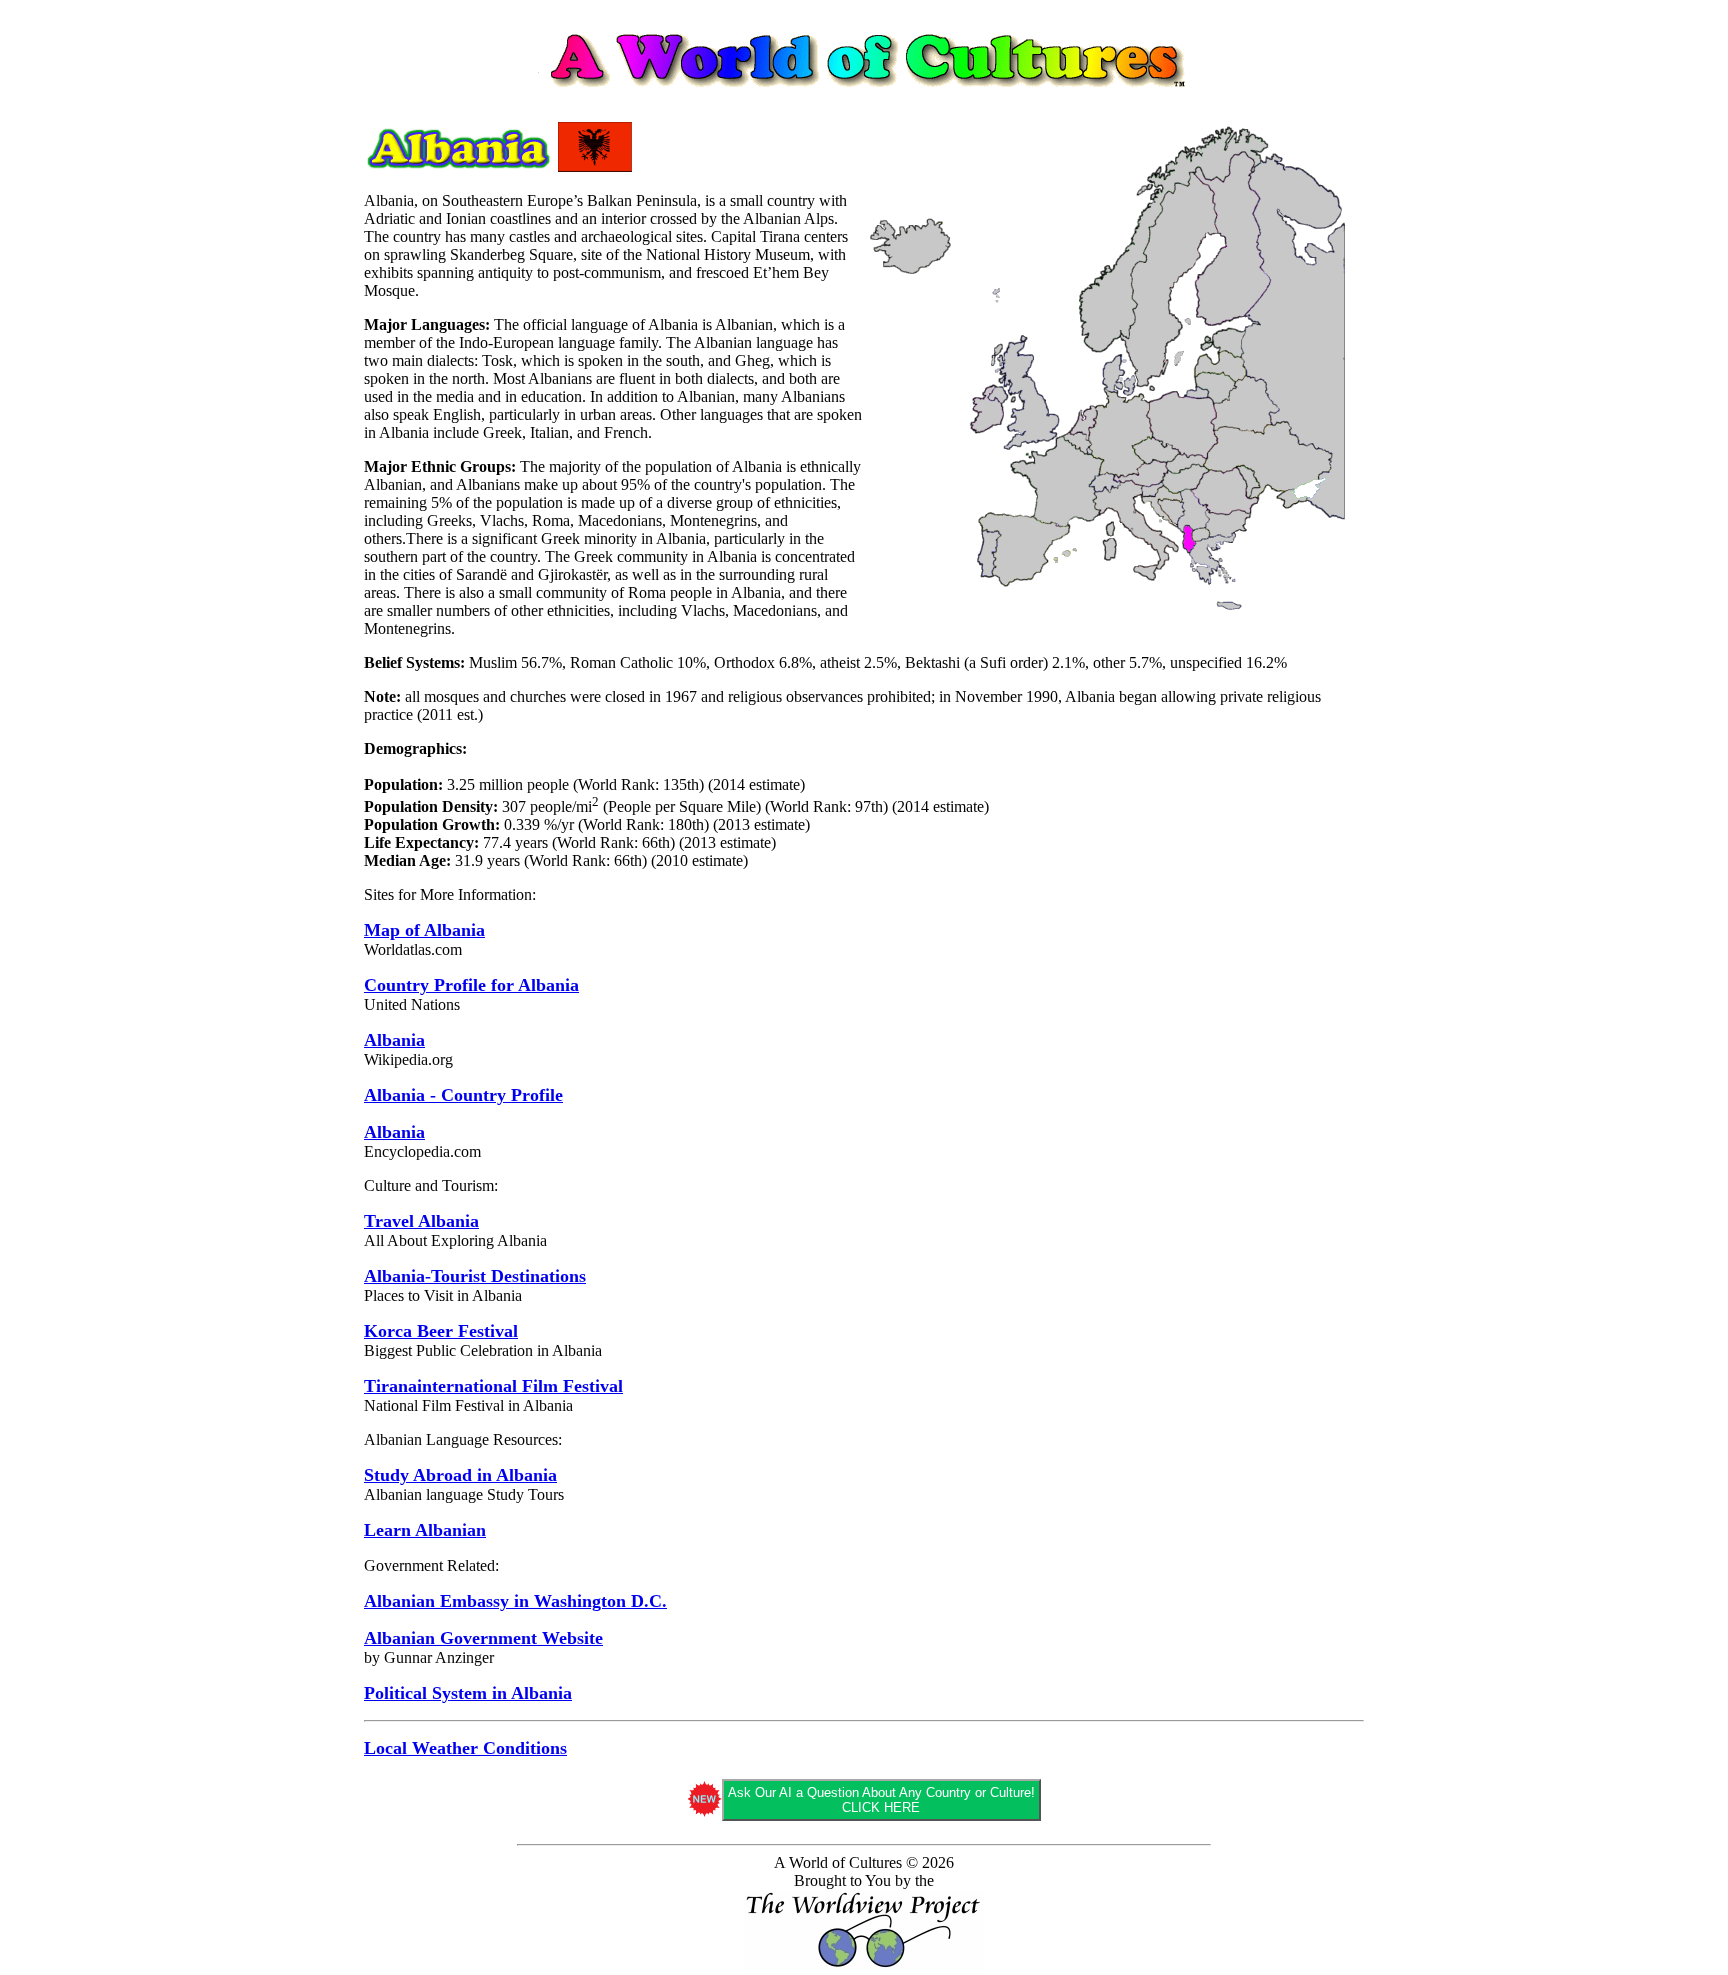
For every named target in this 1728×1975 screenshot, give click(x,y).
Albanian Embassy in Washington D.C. (515, 1601)
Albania (394, 1040)
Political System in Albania (468, 1693)
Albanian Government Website (483, 1638)
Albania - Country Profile (463, 1095)
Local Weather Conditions (465, 1748)
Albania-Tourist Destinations (475, 1276)
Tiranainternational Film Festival (493, 1386)
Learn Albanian (425, 1530)
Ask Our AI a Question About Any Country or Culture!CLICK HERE (881, 1800)
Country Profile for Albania (471, 985)
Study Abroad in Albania (460, 1475)
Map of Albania (424, 930)
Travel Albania (421, 1221)
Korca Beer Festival (441, 1331)
